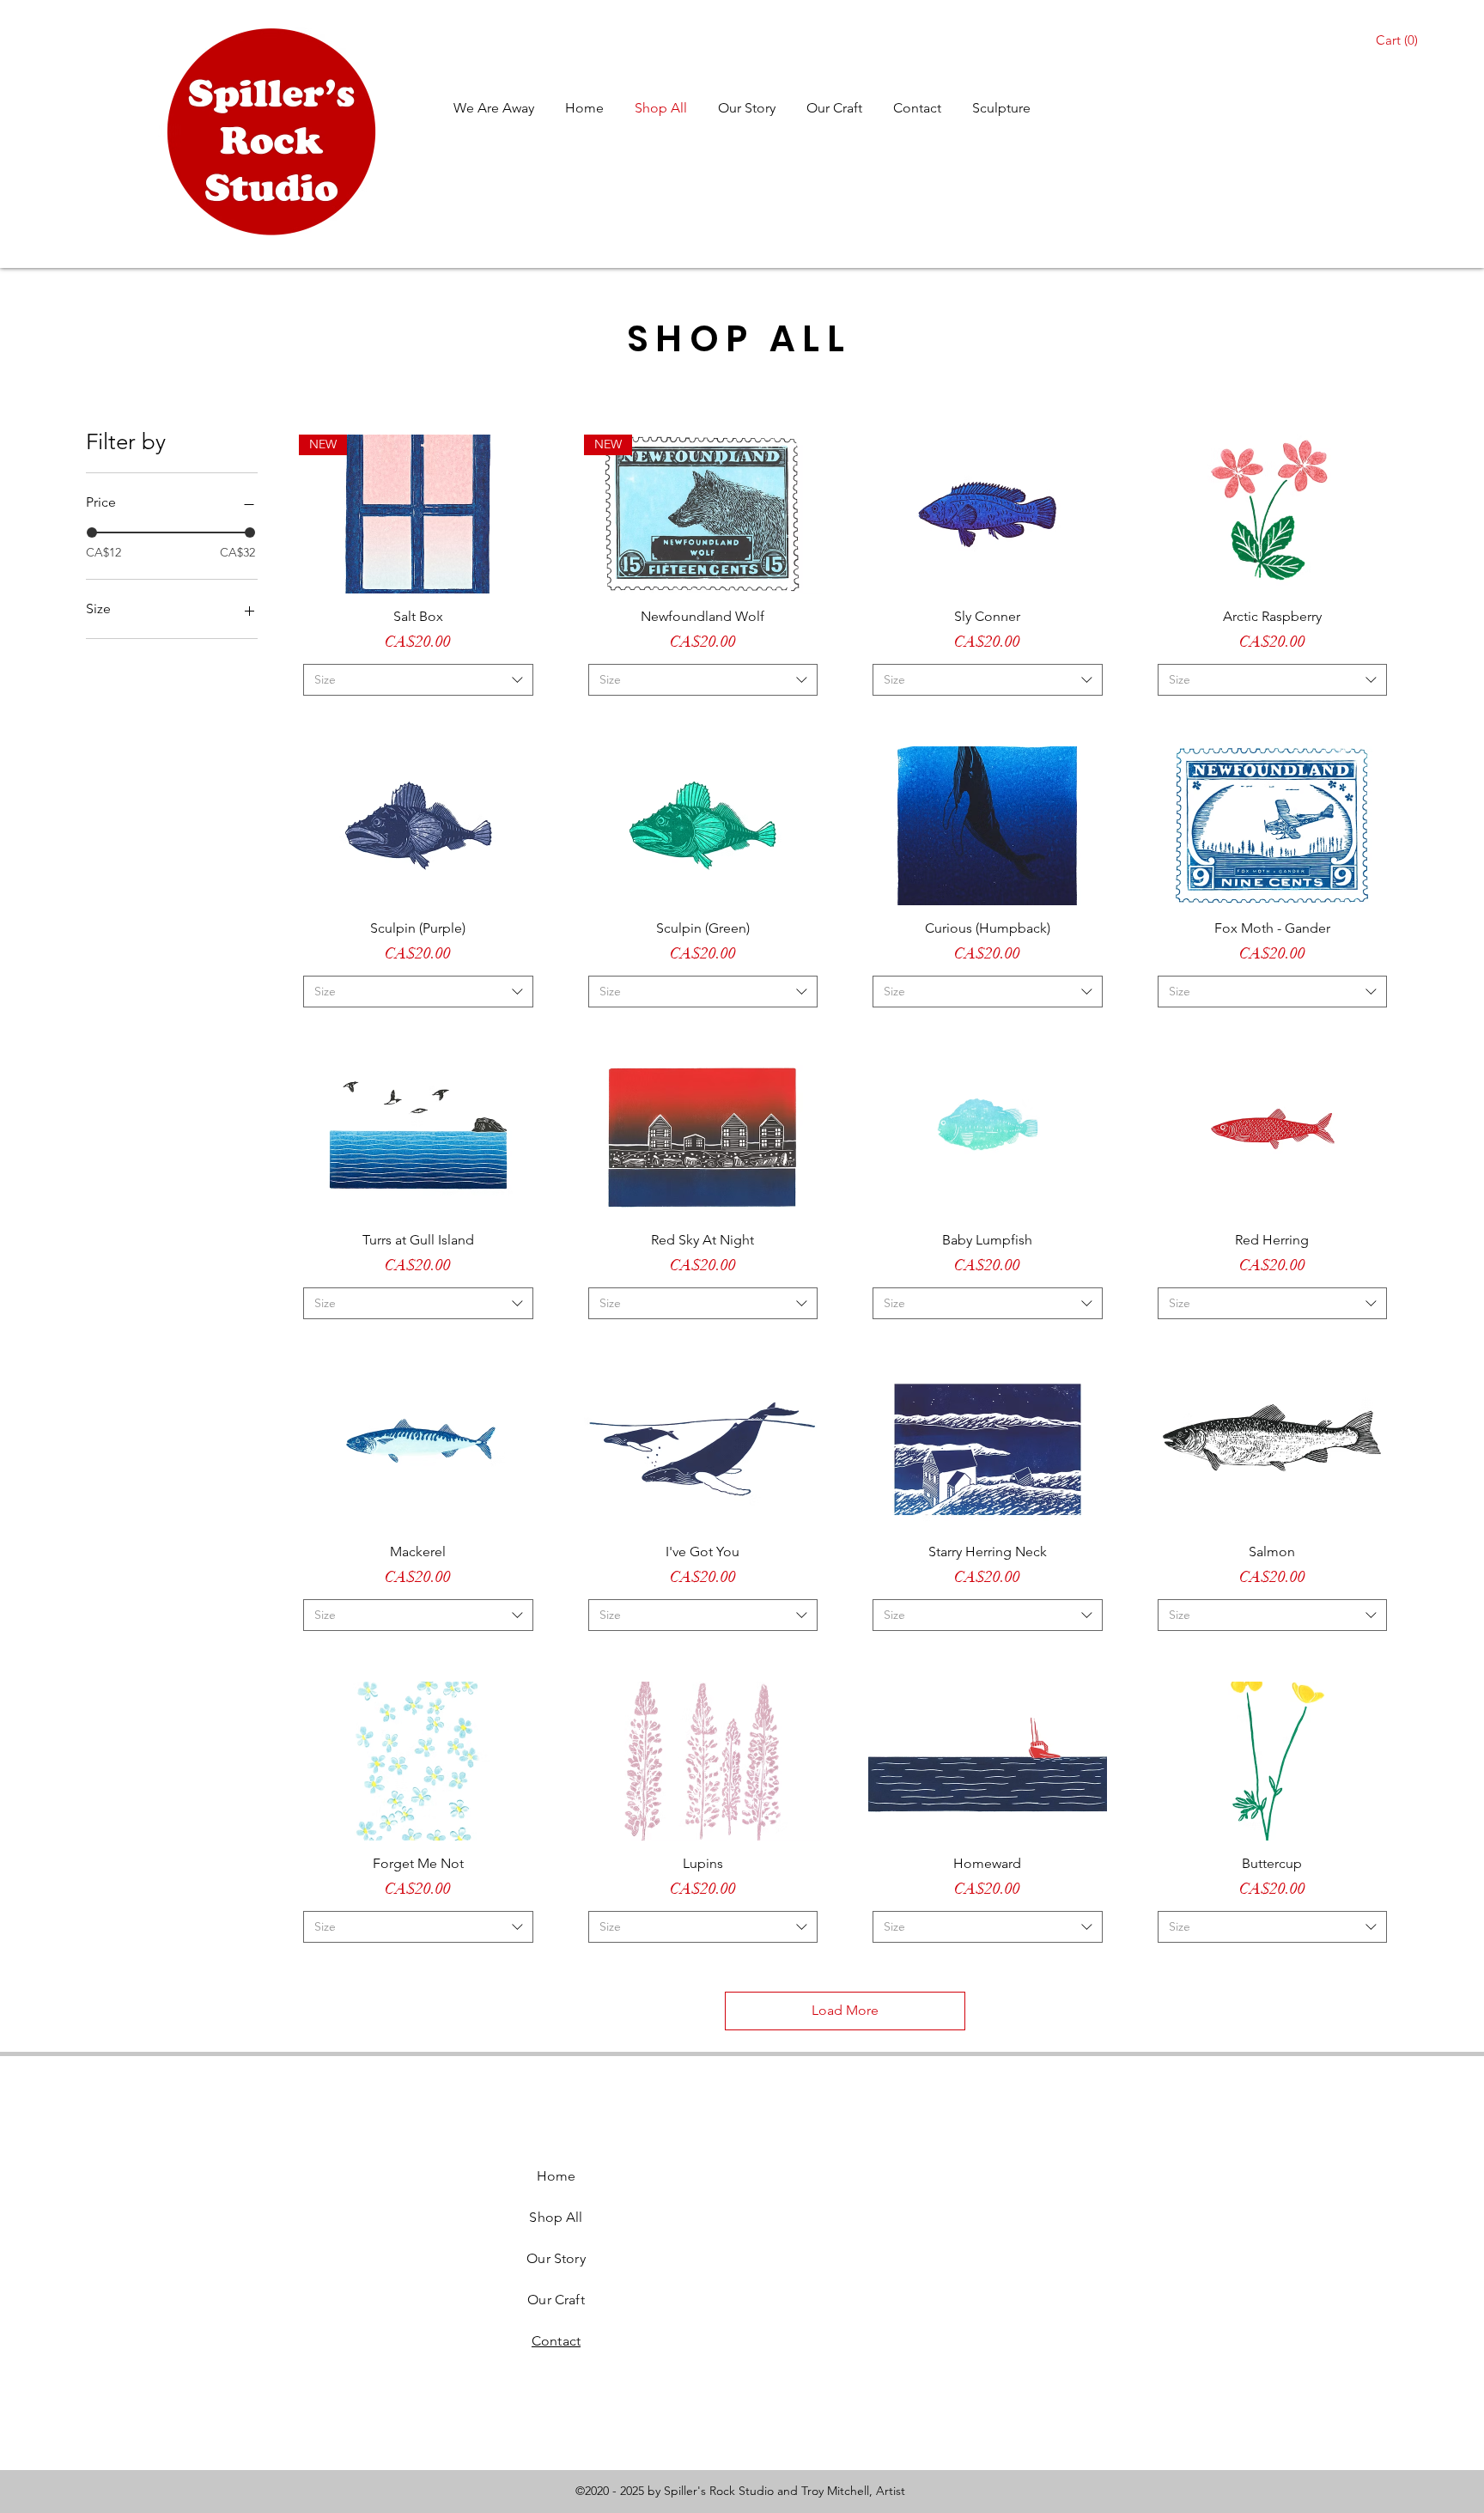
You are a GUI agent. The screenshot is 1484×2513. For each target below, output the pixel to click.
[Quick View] (988, 514)
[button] (1399, 40)
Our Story (556, 2258)
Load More (845, 2010)
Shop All (556, 2217)
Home (556, 2176)
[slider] (92, 532)
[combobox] (418, 680)
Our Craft (556, 2300)
